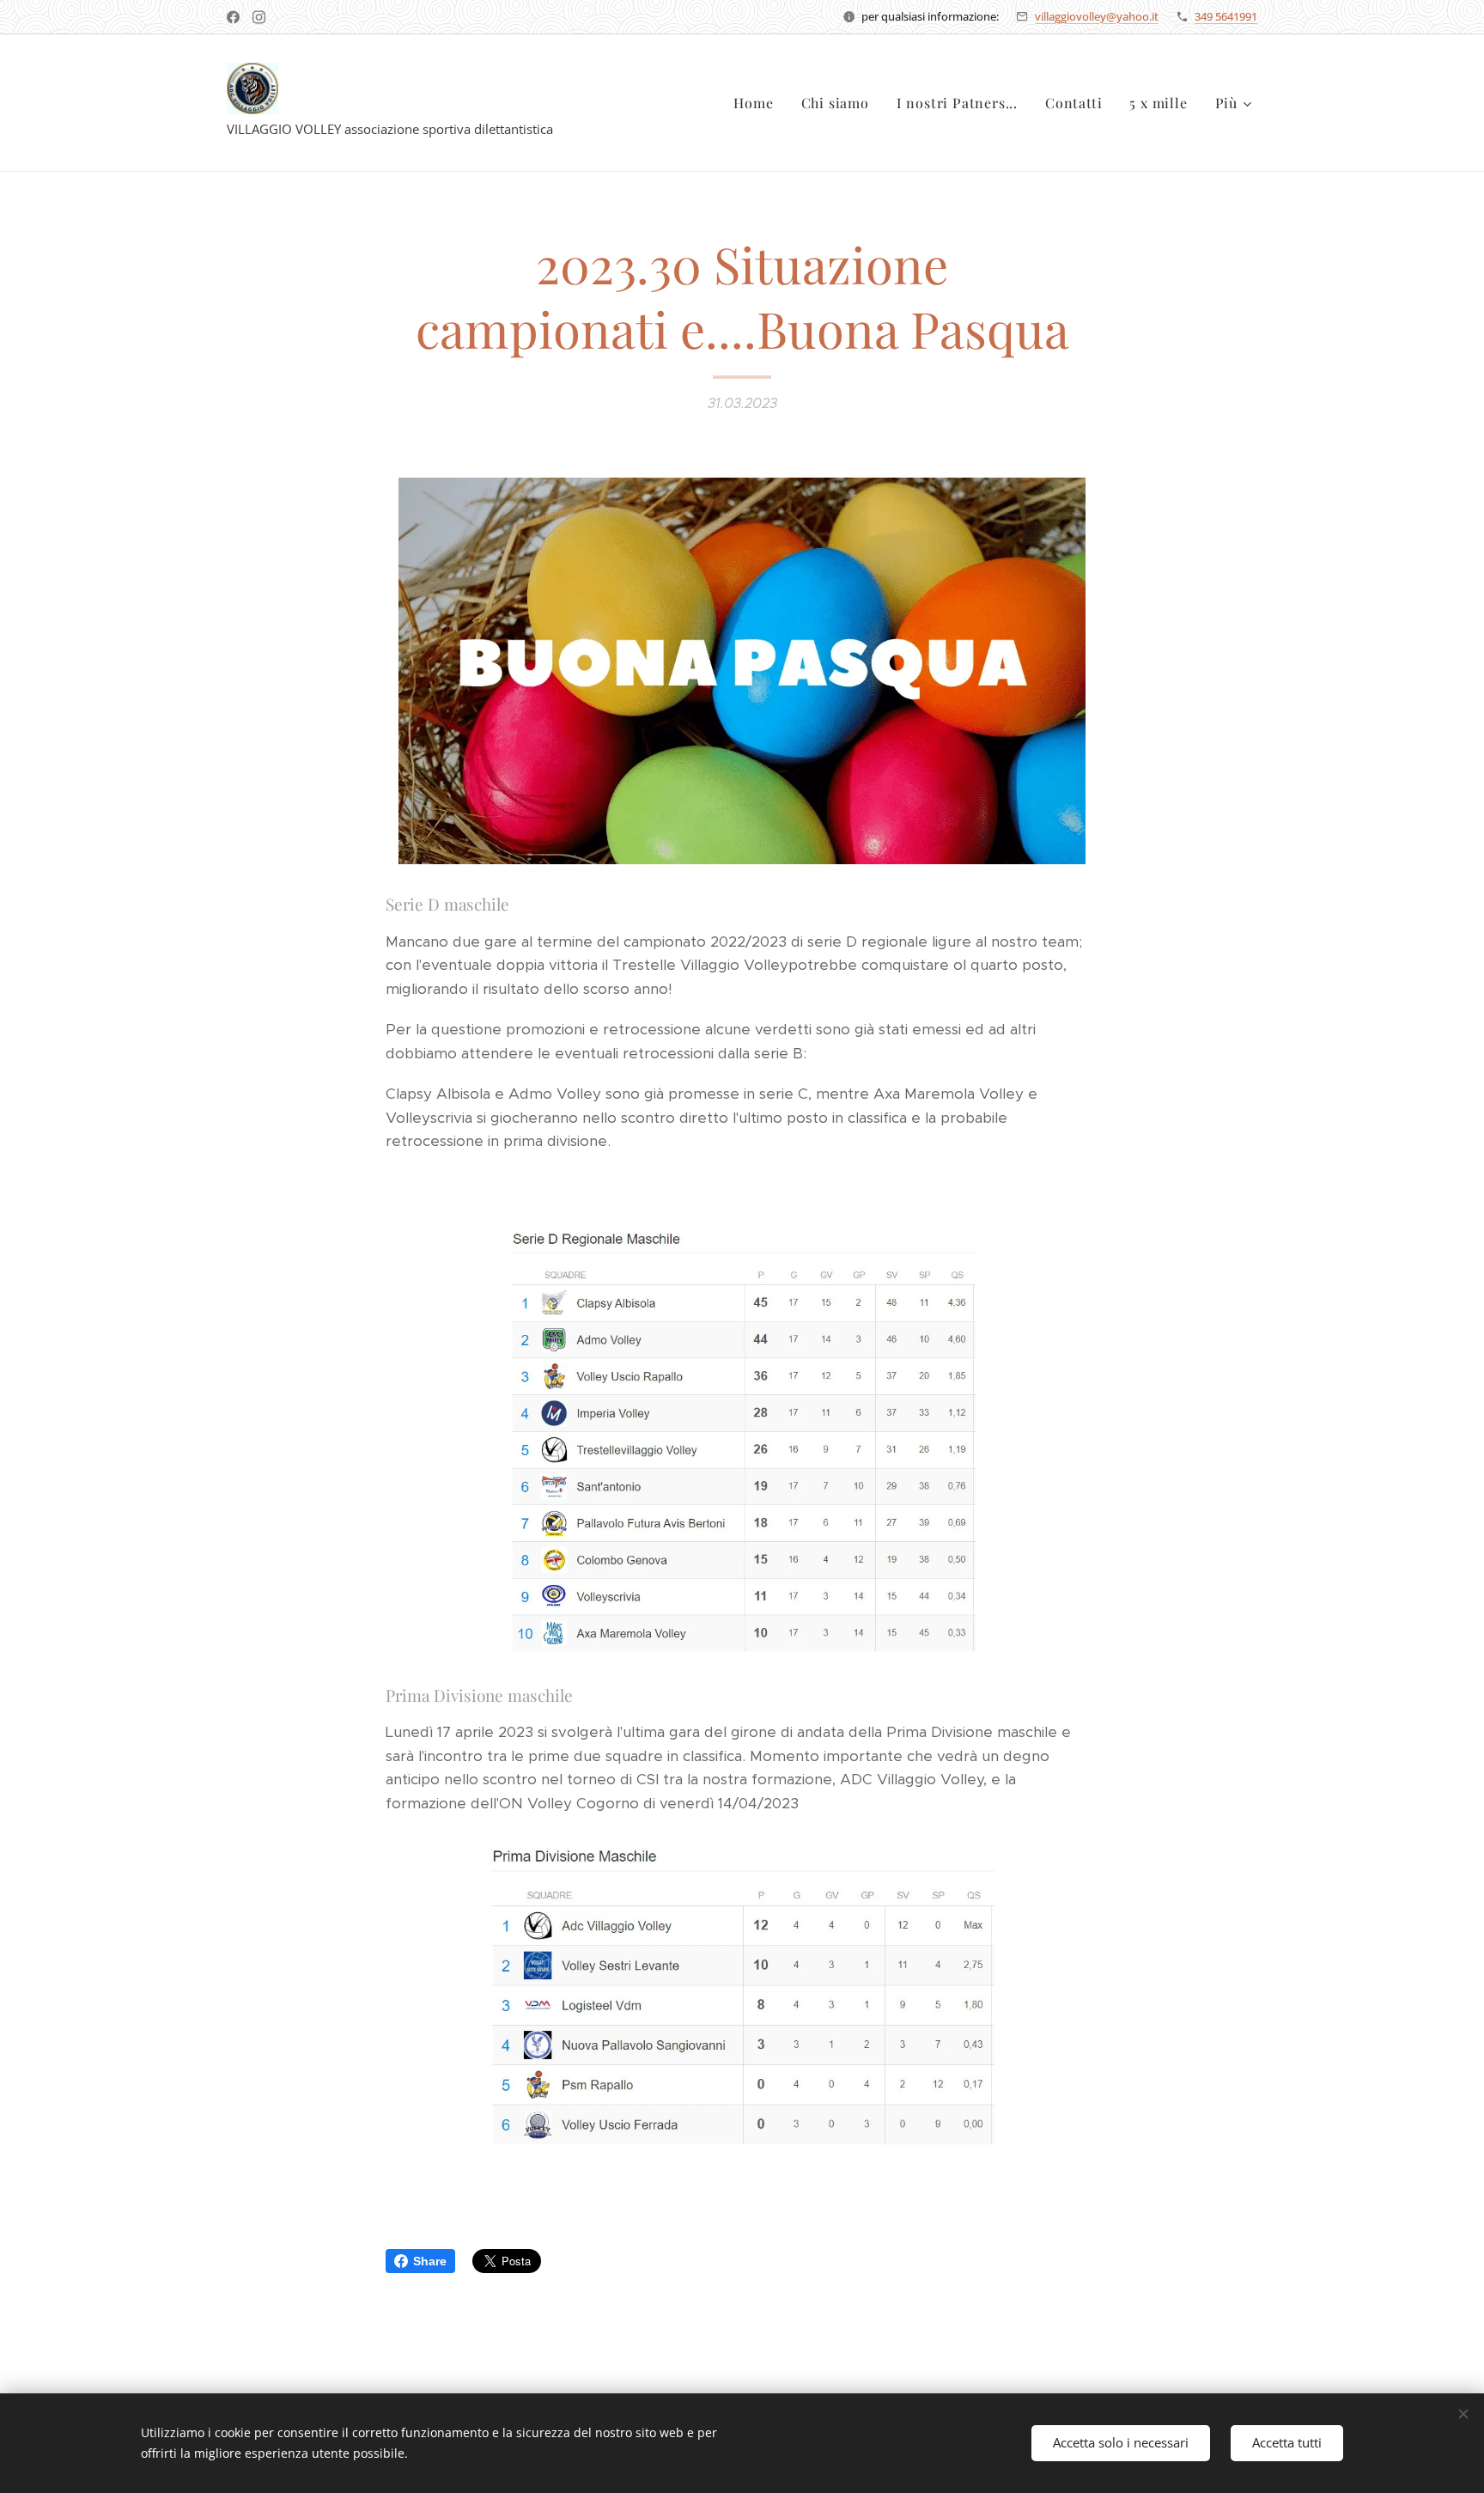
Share (430, 2261)
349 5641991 (1226, 16)
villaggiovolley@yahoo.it (1097, 16)
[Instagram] (259, 17)
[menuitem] (758, 103)
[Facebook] (233, 17)
